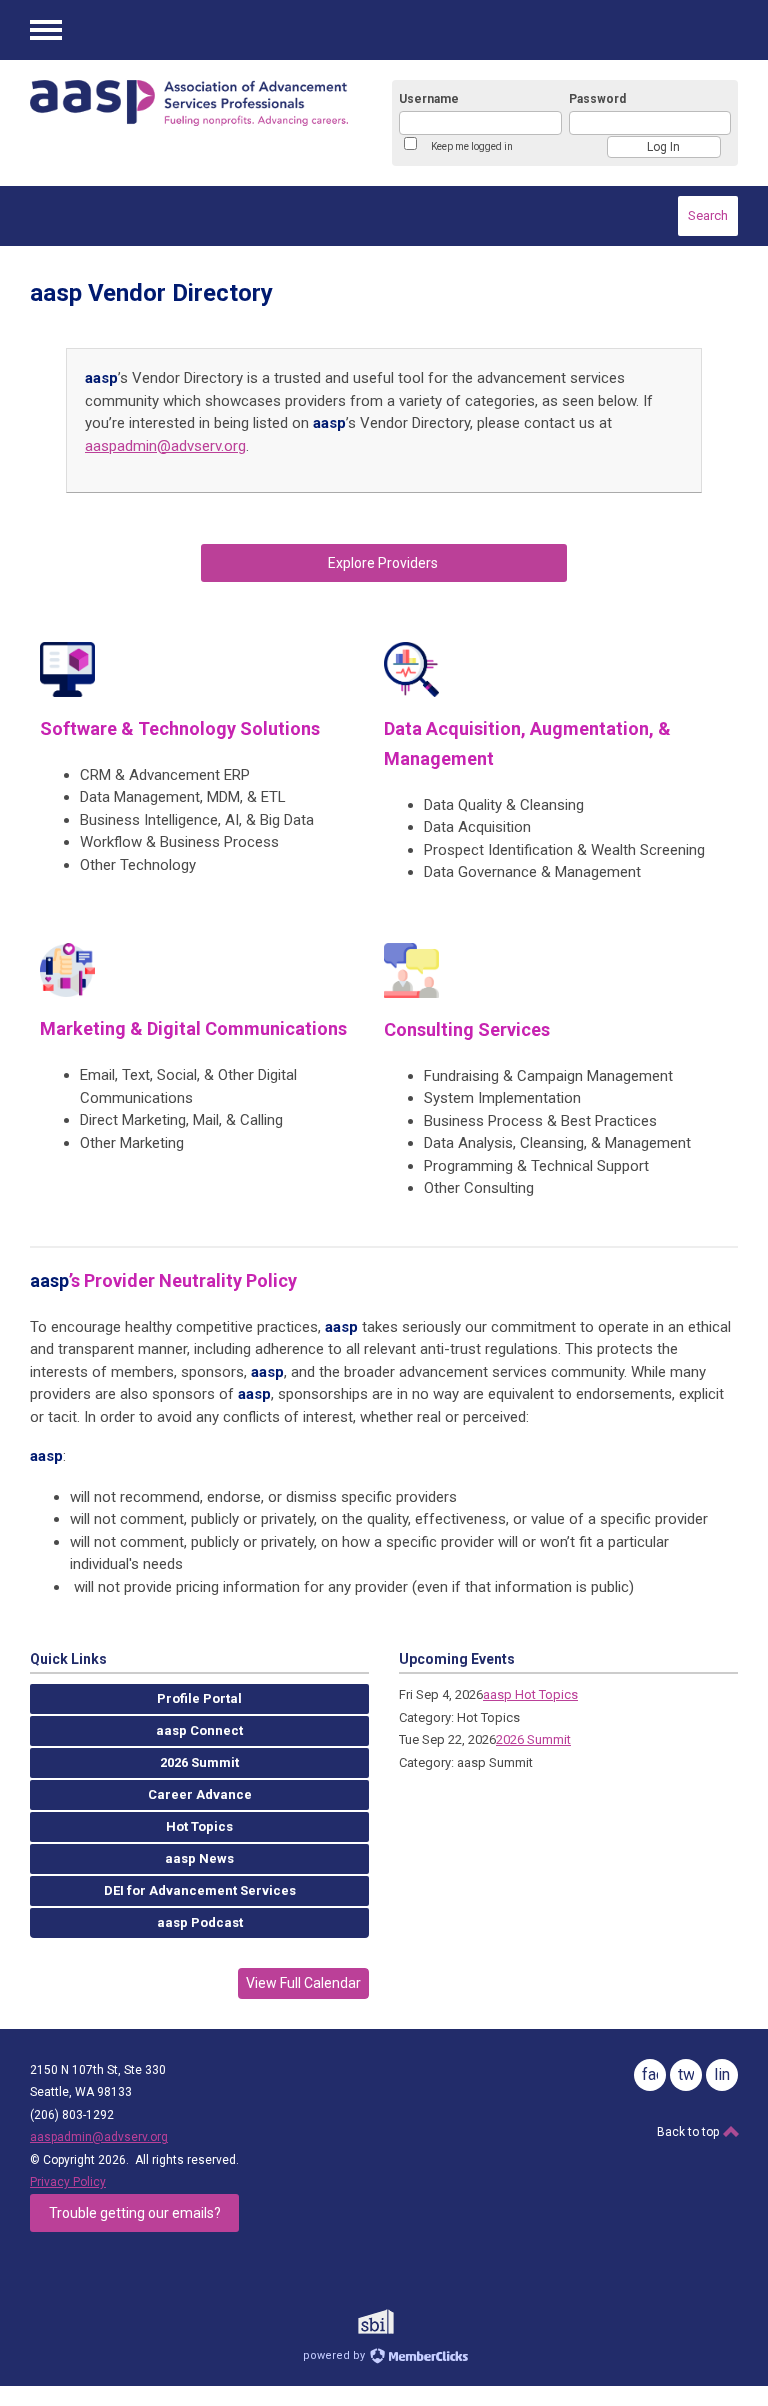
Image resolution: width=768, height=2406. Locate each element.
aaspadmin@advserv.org (165, 446)
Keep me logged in (472, 146)
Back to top (689, 2132)
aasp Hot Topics (530, 1694)
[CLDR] (189, 103)
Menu (46, 30)
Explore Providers (384, 563)
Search (708, 215)
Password (597, 99)
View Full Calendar (303, 1983)
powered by (335, 2355)
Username (429, 99)
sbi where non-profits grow (402, 2321)
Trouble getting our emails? (135, 2213)
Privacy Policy (68, 2182)
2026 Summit (533, 1739)
